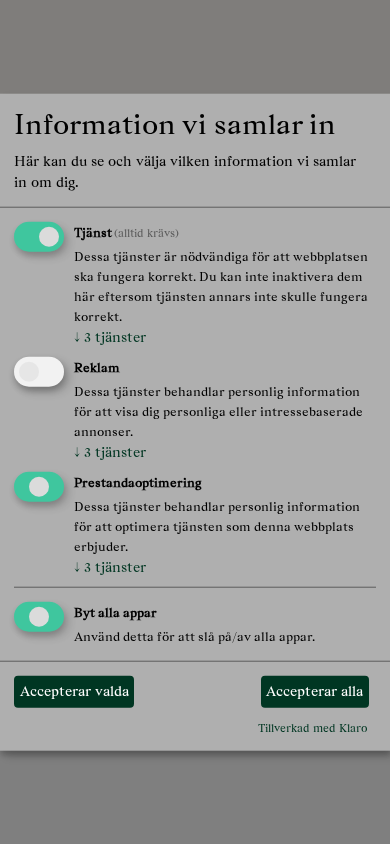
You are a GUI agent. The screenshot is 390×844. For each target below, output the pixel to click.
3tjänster (110, 337)
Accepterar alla (314, 691)
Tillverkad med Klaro (313, 728)
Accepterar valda (74, 691)
